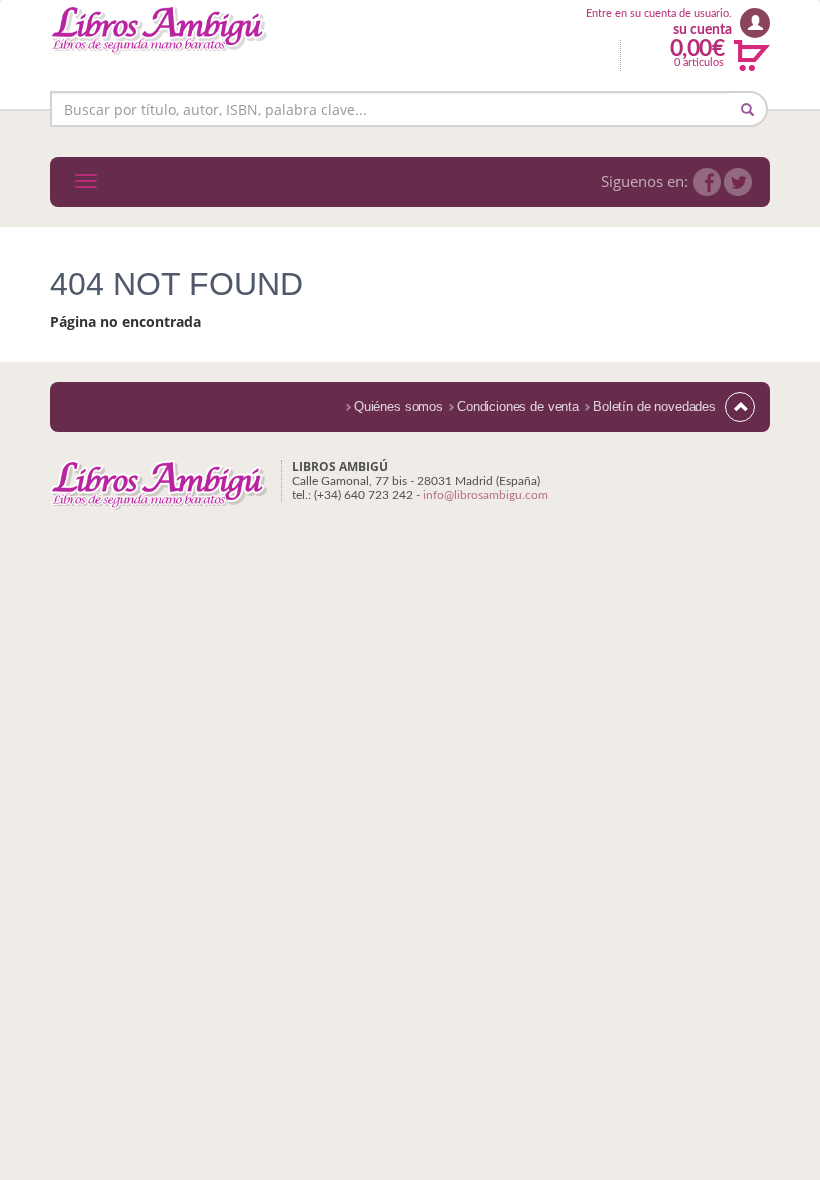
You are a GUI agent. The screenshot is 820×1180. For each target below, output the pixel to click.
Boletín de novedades (654, 406)
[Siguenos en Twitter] (738, 182)
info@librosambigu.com (485, 495)
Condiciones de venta (518, 406)
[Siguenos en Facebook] (707, 182)
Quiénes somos (398, 406)
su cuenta (702, 30)
